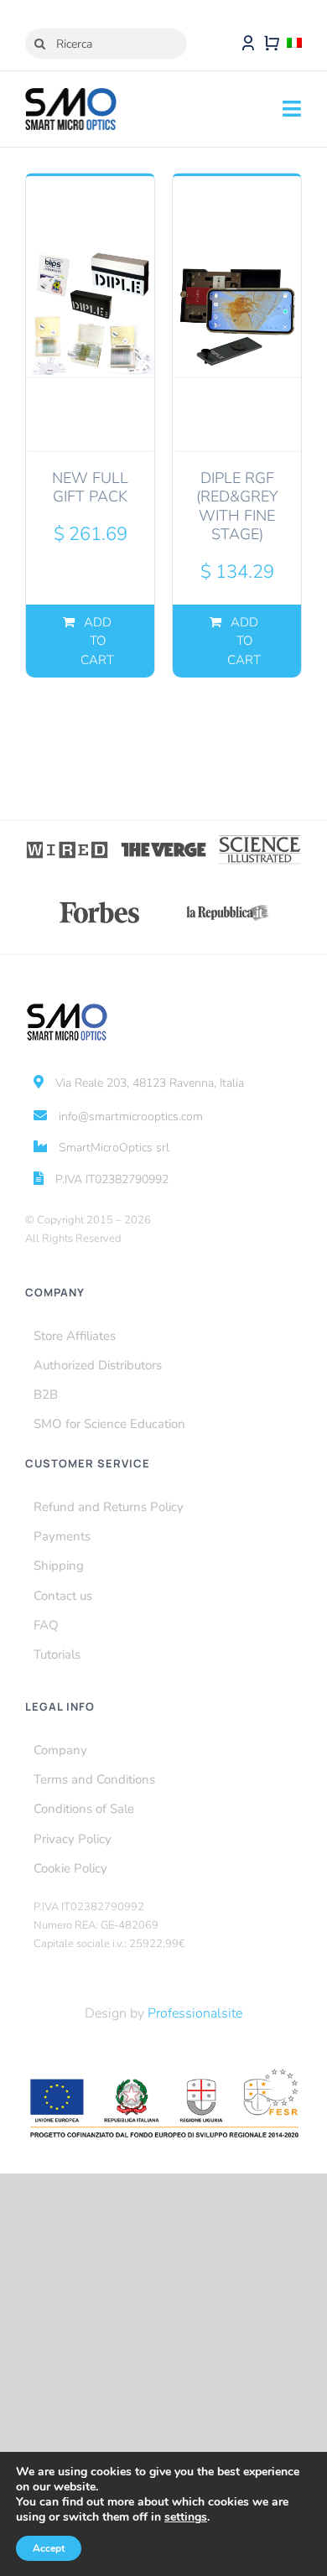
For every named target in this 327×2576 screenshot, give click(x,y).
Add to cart (97, 641)
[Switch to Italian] (294, 44)
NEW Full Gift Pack (90, 488)
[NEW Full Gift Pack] (90, 313)
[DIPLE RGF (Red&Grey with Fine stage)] (237, 313)
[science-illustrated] (260, 840)
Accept (49, 2548)
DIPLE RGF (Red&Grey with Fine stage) (237, 506)
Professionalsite (195, 2013)
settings (186, 2517)
